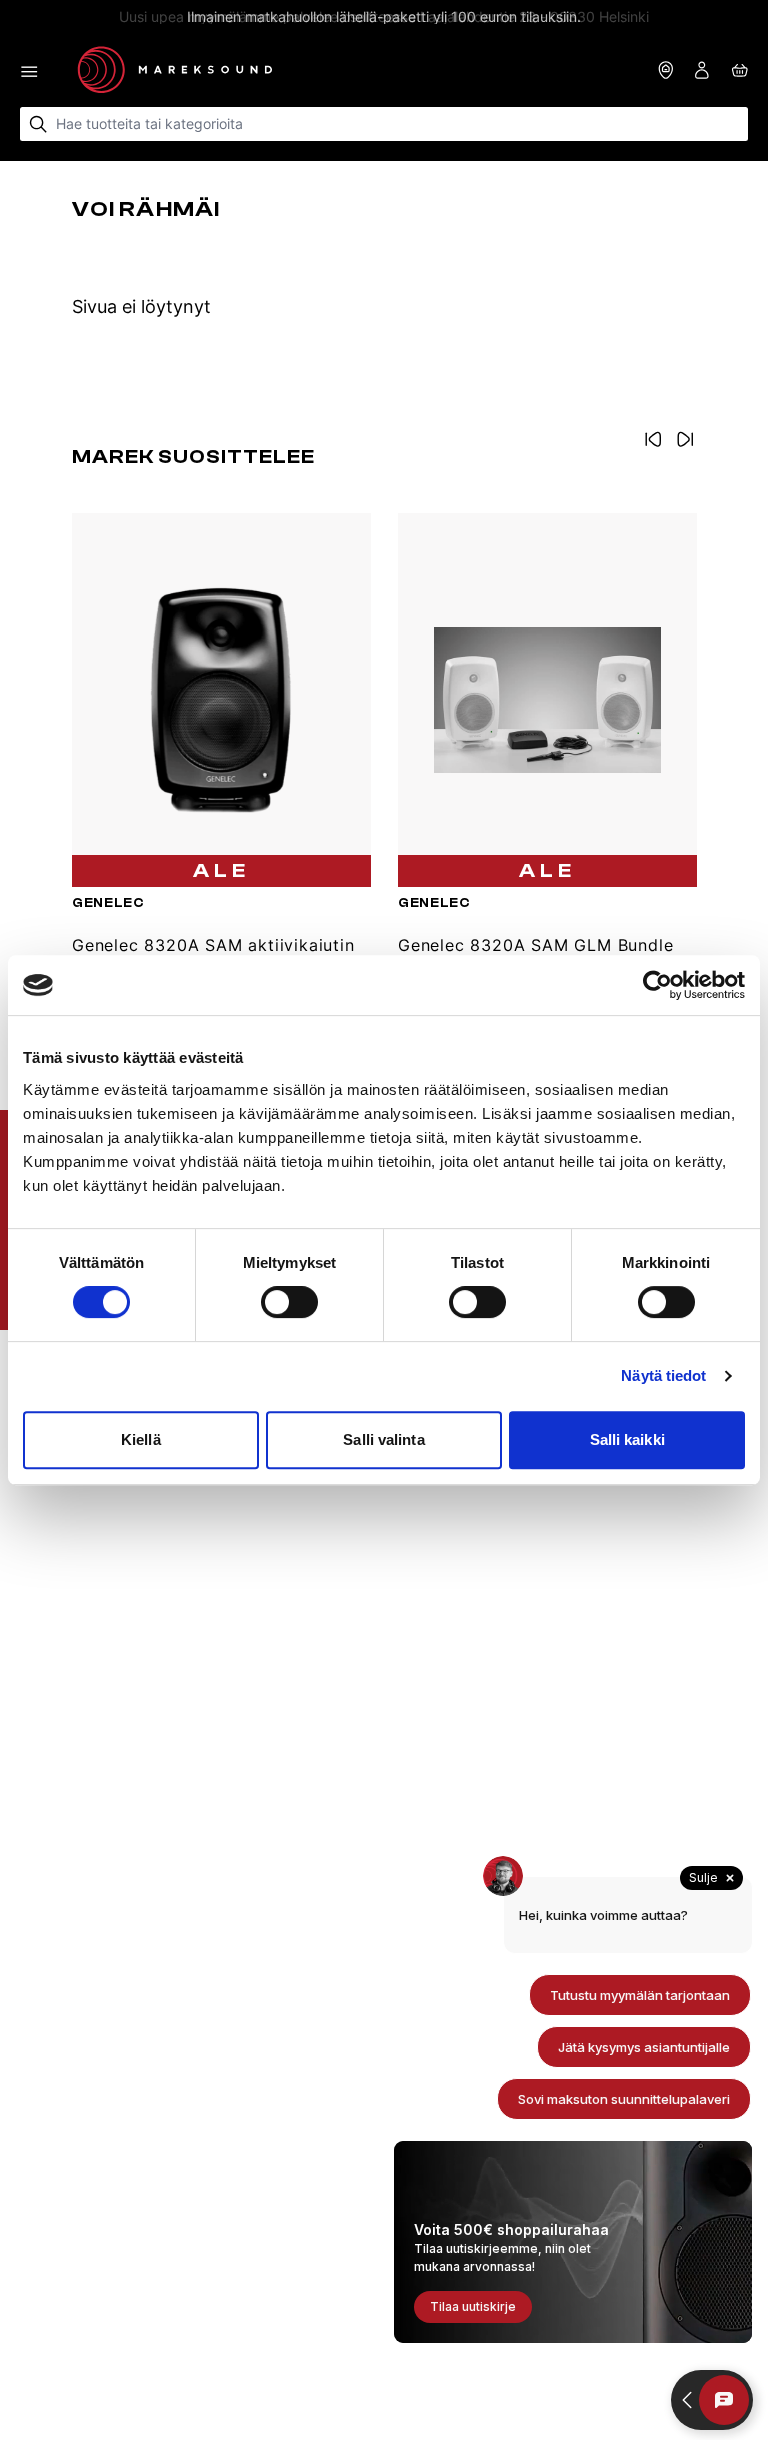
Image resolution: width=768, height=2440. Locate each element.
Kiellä (141, 1439)
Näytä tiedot (663, 1375)
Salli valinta (383, 1439)
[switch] (289, 1302)
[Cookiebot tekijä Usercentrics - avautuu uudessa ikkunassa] (657, 985)
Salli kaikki (627, 1439)
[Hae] (38, 124)
